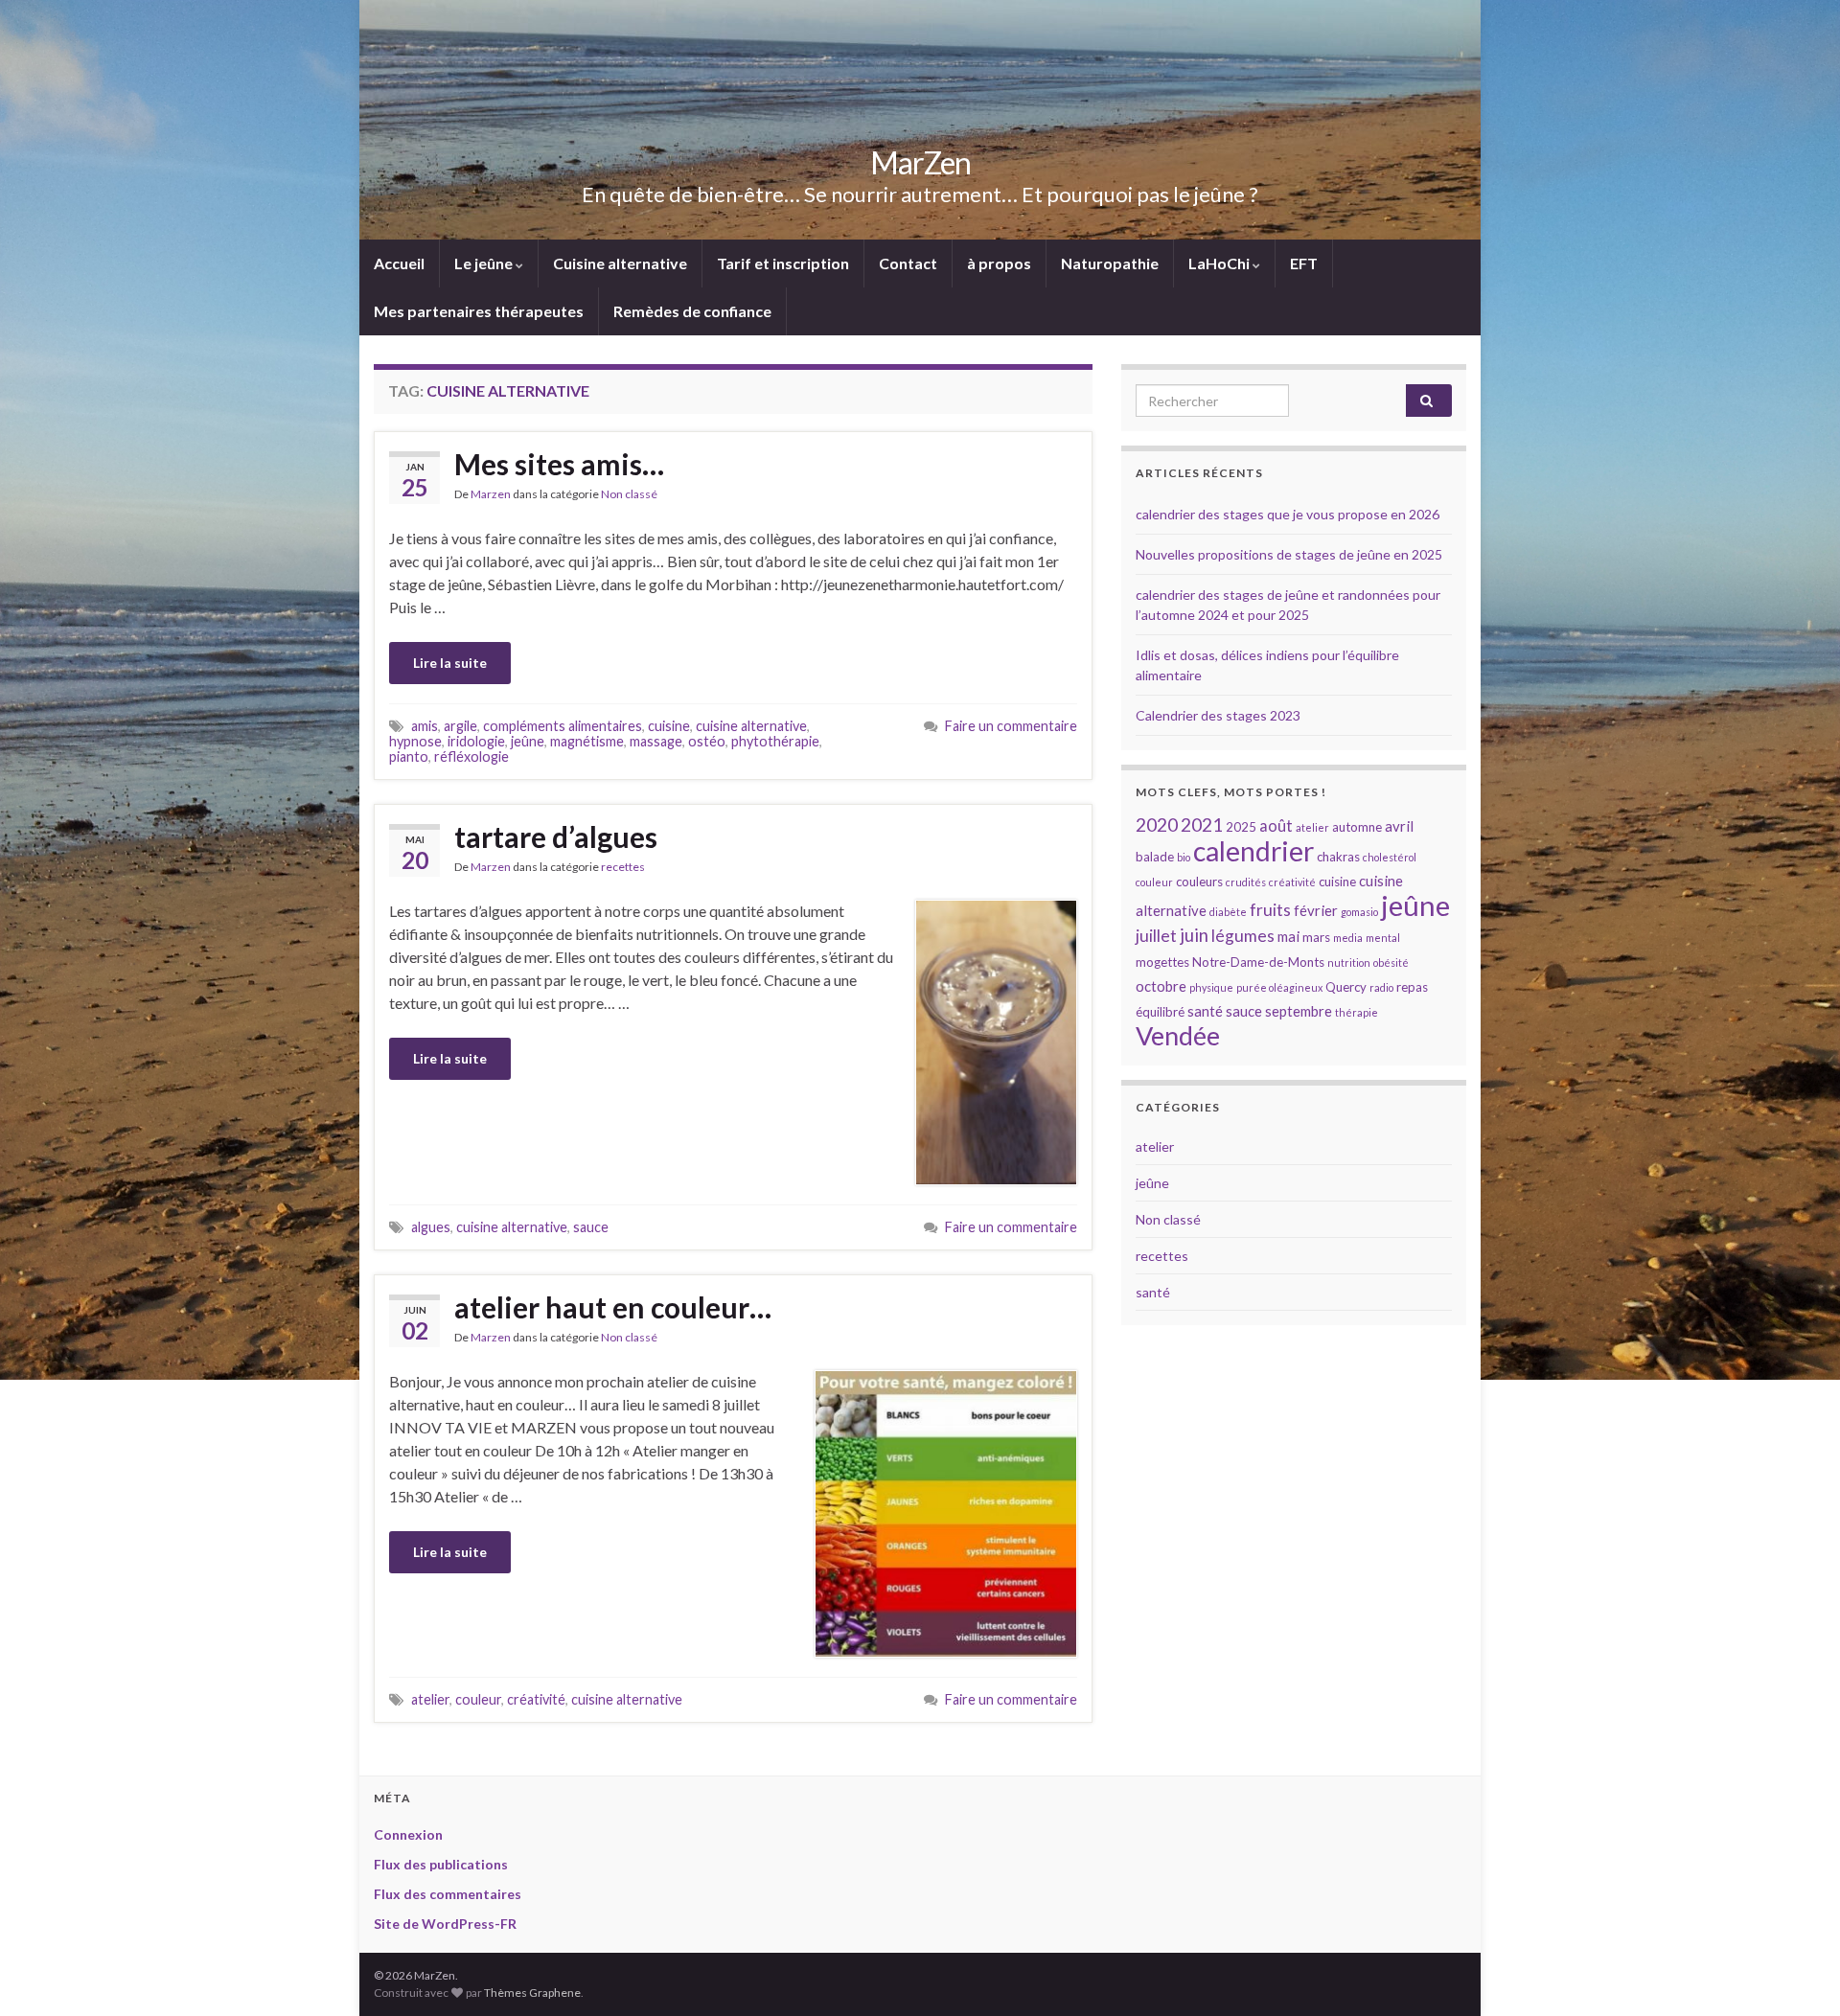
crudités (1246, 882)
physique (1211, 987)
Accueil (399, 263)
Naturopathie (1110, 263)
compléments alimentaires (563, 726)
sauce (591, 1227)
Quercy (1346, 987)
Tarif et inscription (783, 263)
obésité (1391, 962)
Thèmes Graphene (532, 1993)
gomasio (1359, 912)
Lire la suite (450, 663)
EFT (1304, 263)
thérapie (1357, 1012)
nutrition (1349, 962)
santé (1205, 1011)
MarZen (920, 162)
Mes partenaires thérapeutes (479, 311)
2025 (1241, 827)
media (1348, 938)
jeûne (528, 741)
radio (1381, 987)
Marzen (491, 494)
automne (1357, 827)
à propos (999, 263)
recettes (623, 867)
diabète (1228, 912)
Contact (908, 263)
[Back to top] (1797, 1973)
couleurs (1199, 882)
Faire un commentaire (1011, 726)
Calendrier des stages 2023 (1218, 715)
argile (460, 726)
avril (1399, 826)
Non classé (629, 494)
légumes (1243, 936)
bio (1184, 857)
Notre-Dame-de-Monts (1258, 962)
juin (1194, 935)
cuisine (669, 726)
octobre (1161, 986)
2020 (1157, 825)
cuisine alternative (751, 726)
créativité (536, 1699)
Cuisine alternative (620, 263)
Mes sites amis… (559, 464)
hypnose (415, 741)
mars (1316, 937)
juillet (1156, 936)
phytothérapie (775, 741)
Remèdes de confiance (692, 311)
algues (431, 1227)
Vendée (1178, 1035)
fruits (1270, 910)
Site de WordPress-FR (445, 1924)
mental (1383, 938)
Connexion (408, 1834)
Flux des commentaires (448, 1894)
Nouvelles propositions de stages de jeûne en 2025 (1289, 554)
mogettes (1162, 962)
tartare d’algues (556, 836)
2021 (1202, 825)
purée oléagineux (1279, 987)
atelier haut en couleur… (613, 1307)
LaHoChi (1220, 263)
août (1276, 825)
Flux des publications (441, 1864)
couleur (478, 1699)
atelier (430, 1699)
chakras (1338, 857)
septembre (1299, 1011)
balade (1155, 857)
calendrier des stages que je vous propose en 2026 (1288, 514)
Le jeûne (485, 263)
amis (425, 726)
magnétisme (587, 741)
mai (1288, 936)
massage (656, 741)
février (1316, 910)
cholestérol (1390, 857)
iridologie (476, 741)
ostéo (707, 741)
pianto (409, 756)
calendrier (1253, 851)
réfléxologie (471, 756)
